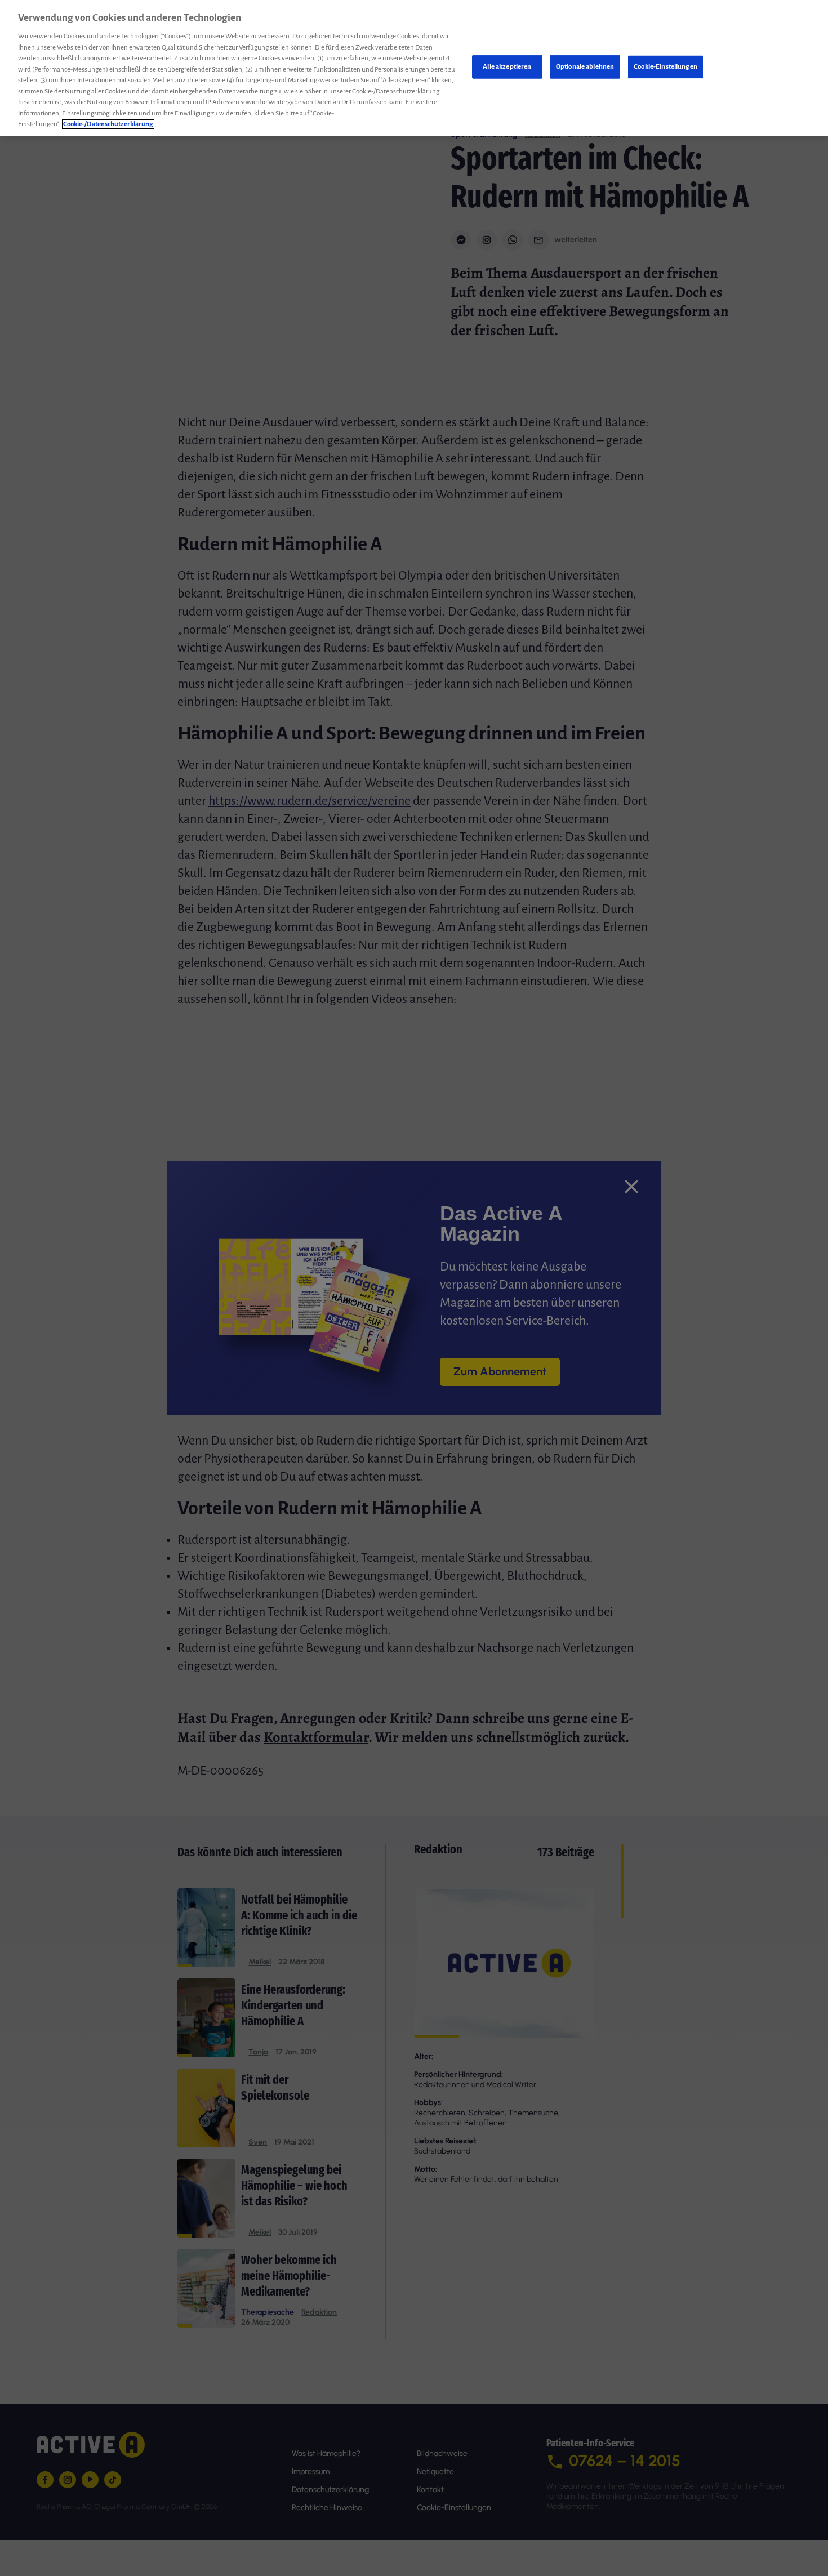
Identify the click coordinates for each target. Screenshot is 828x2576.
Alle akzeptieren (507, 67)
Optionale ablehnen (585, 67)
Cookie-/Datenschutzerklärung (108, 124)
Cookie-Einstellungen (665, 67)
